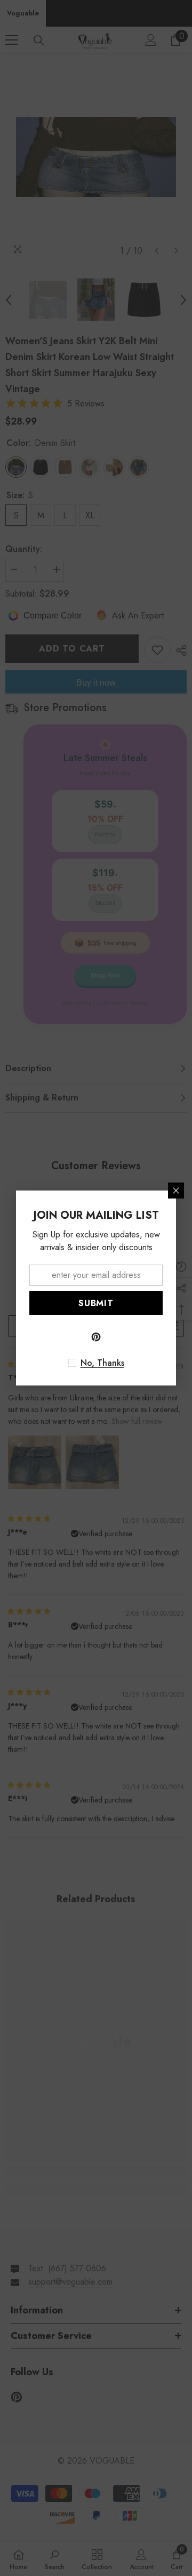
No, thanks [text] (102, 1363)
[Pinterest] (96, 1337)
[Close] (176, 1191)
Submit (96, 1303)
